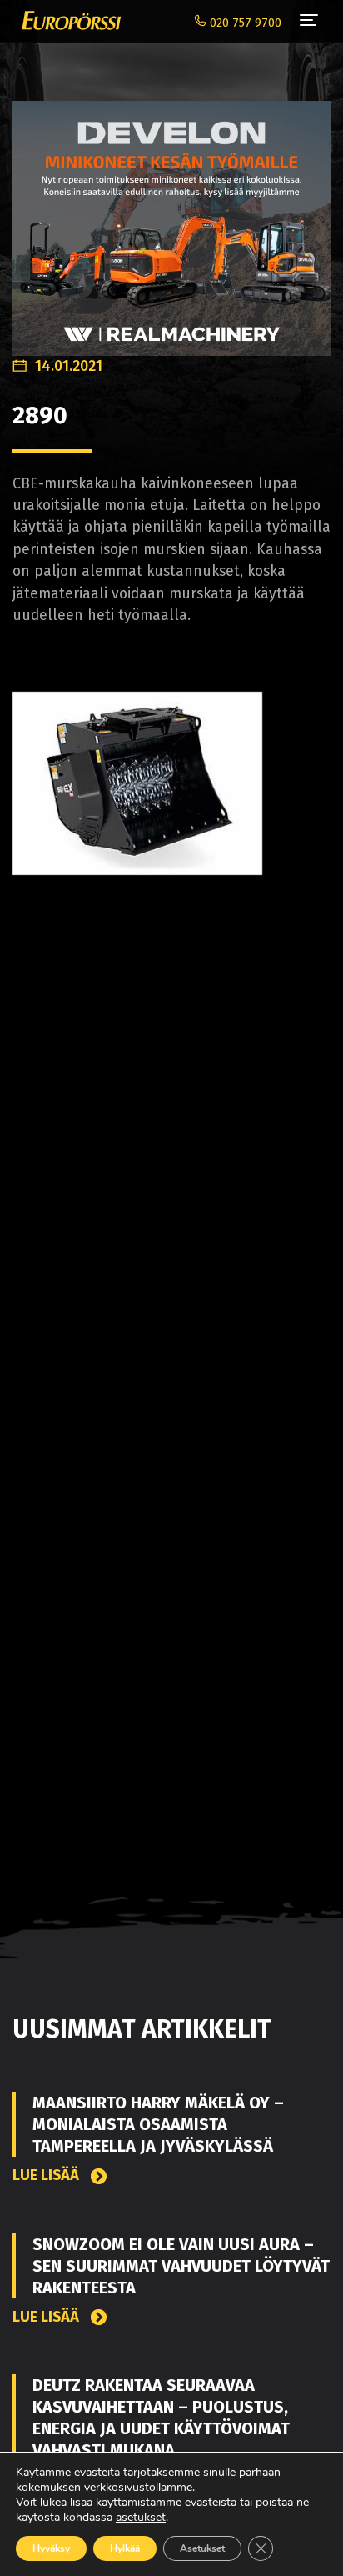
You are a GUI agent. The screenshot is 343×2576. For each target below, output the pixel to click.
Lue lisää (47, 2176)
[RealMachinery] (171, 219)
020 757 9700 (244, 23)
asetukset (141, 2518)
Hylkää (125, 2548)
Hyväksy (51, 2548)
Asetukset (202, 2548)
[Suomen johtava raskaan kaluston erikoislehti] (67, 21)
